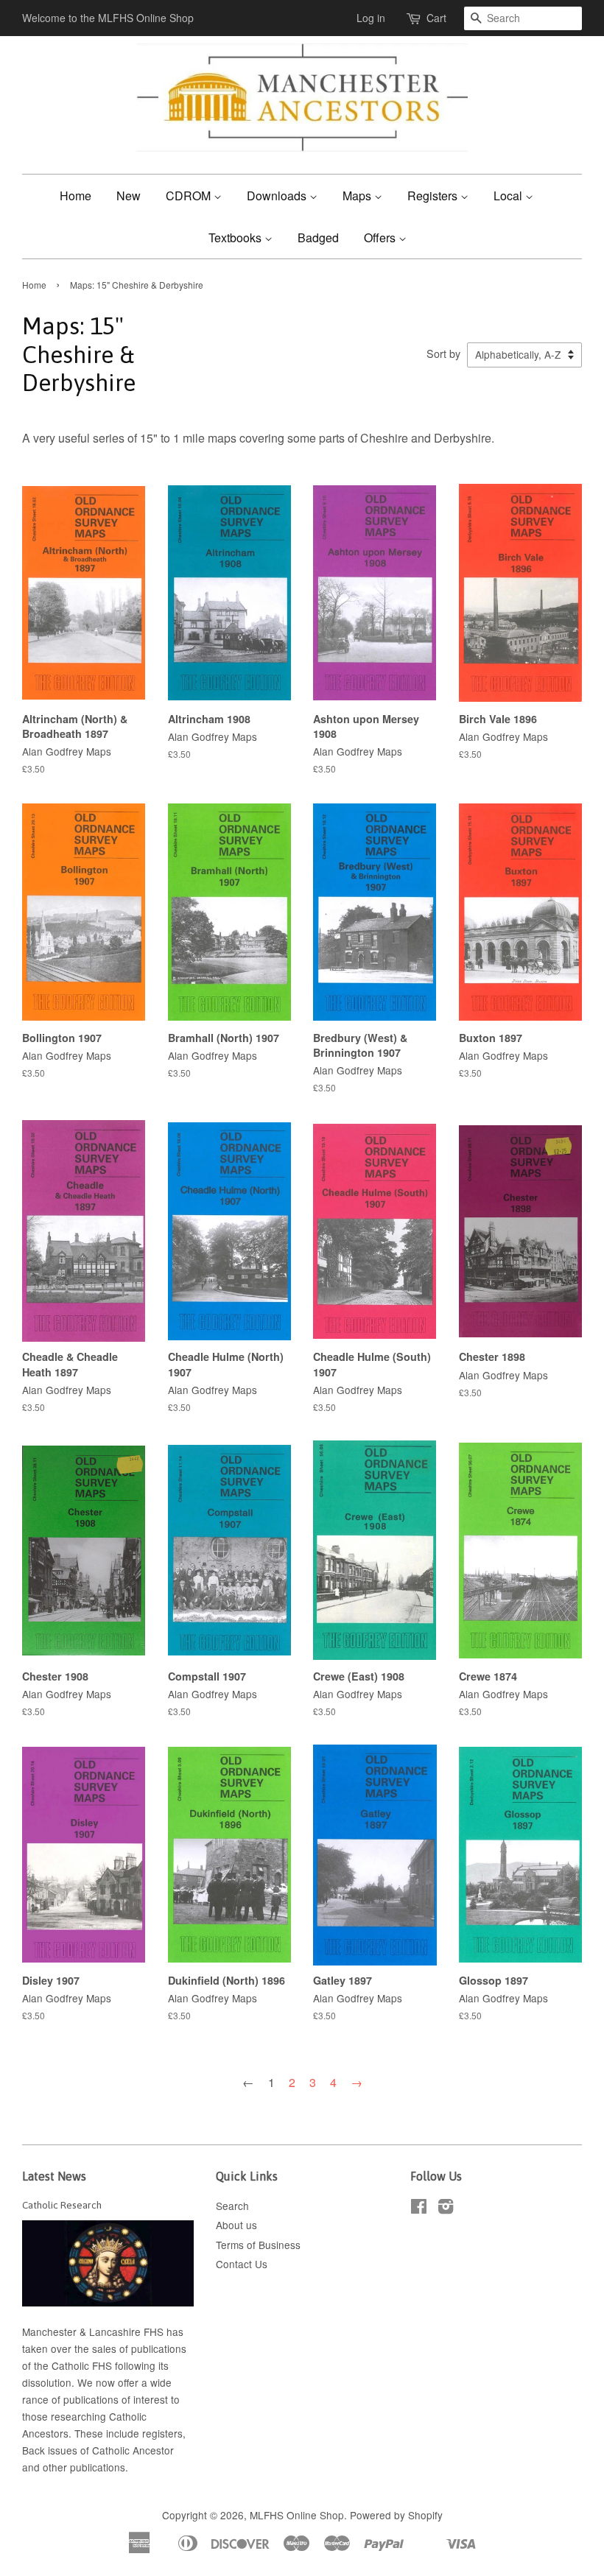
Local (509, 196)
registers (162, 2433)
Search (232, 2206)
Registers (434, 196)
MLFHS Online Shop (297, 2515)
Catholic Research (62, 2205)
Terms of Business (258, 2245)
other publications (84, 2467)
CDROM (190, 196)
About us (236, 2225)
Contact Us (242, 2264)
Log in (371, 18)
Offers (381, 237)
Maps (358, 196)
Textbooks (236, 237)
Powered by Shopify (396, 2515)
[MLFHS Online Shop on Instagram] (446, 2209)
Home (75, 196)
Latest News (54, 2176)
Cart (436, 18)
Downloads (278, 196)
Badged (318, 237)
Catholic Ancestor (133, 2450)
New (129, 196)
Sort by (443, 353)
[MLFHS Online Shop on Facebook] (419, 2209)
